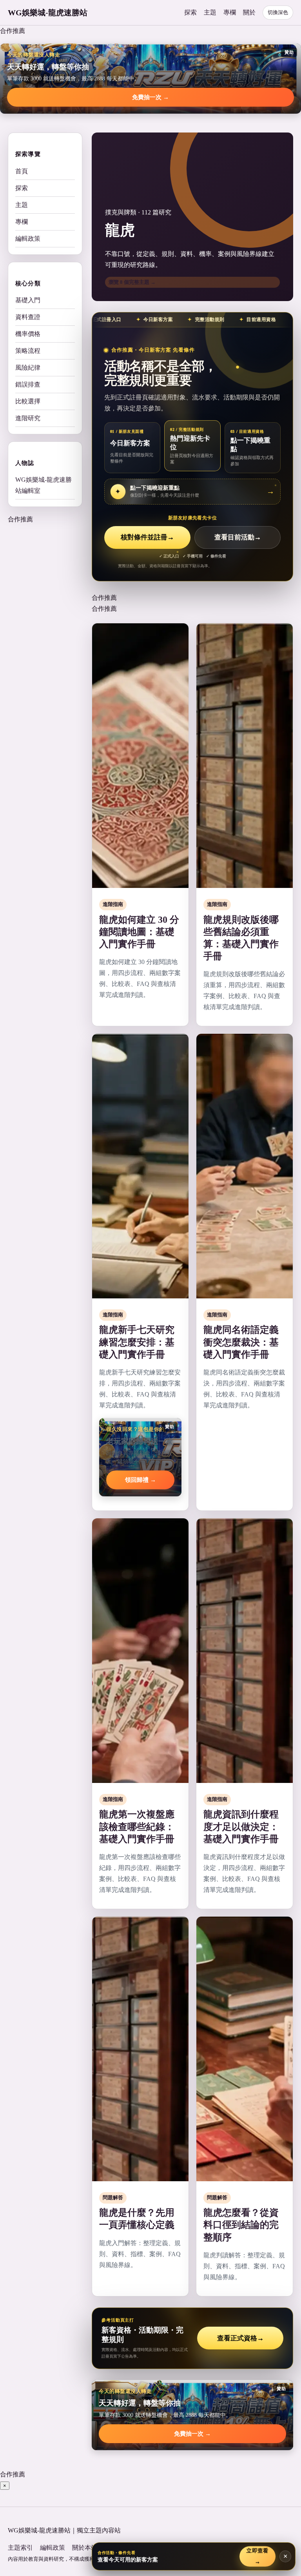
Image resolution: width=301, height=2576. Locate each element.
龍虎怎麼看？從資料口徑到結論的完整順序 (241, 2225)
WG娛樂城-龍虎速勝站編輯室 (44, 485)
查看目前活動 (238, 537)
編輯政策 (28, 239)
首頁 (22, 171)
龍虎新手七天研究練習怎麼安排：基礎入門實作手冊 (137, 1342)
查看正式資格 (240, 2338)
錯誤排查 (28, 384)
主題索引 (20, 2548)
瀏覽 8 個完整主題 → (132, 282)
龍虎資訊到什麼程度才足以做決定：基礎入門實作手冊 (241, 1826)
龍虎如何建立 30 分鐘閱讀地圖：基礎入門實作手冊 (139, 932)
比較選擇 (28, 401)
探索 (190, 12)
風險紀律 (28, 368)
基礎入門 (28, 300)
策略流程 (28, 351)
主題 (210, 12)
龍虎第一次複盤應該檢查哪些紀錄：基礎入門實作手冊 (137, 1826)
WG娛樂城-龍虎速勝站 (48, 13)
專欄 (230, 12)
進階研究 (28, 418)
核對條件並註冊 (147, 537)
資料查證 (28, 317)
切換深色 (278, 12)
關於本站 (85, 2548)
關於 (249, 12)
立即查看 (257, 2556)
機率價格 (28, 334)
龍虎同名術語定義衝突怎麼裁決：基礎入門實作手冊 (241, 1342)
